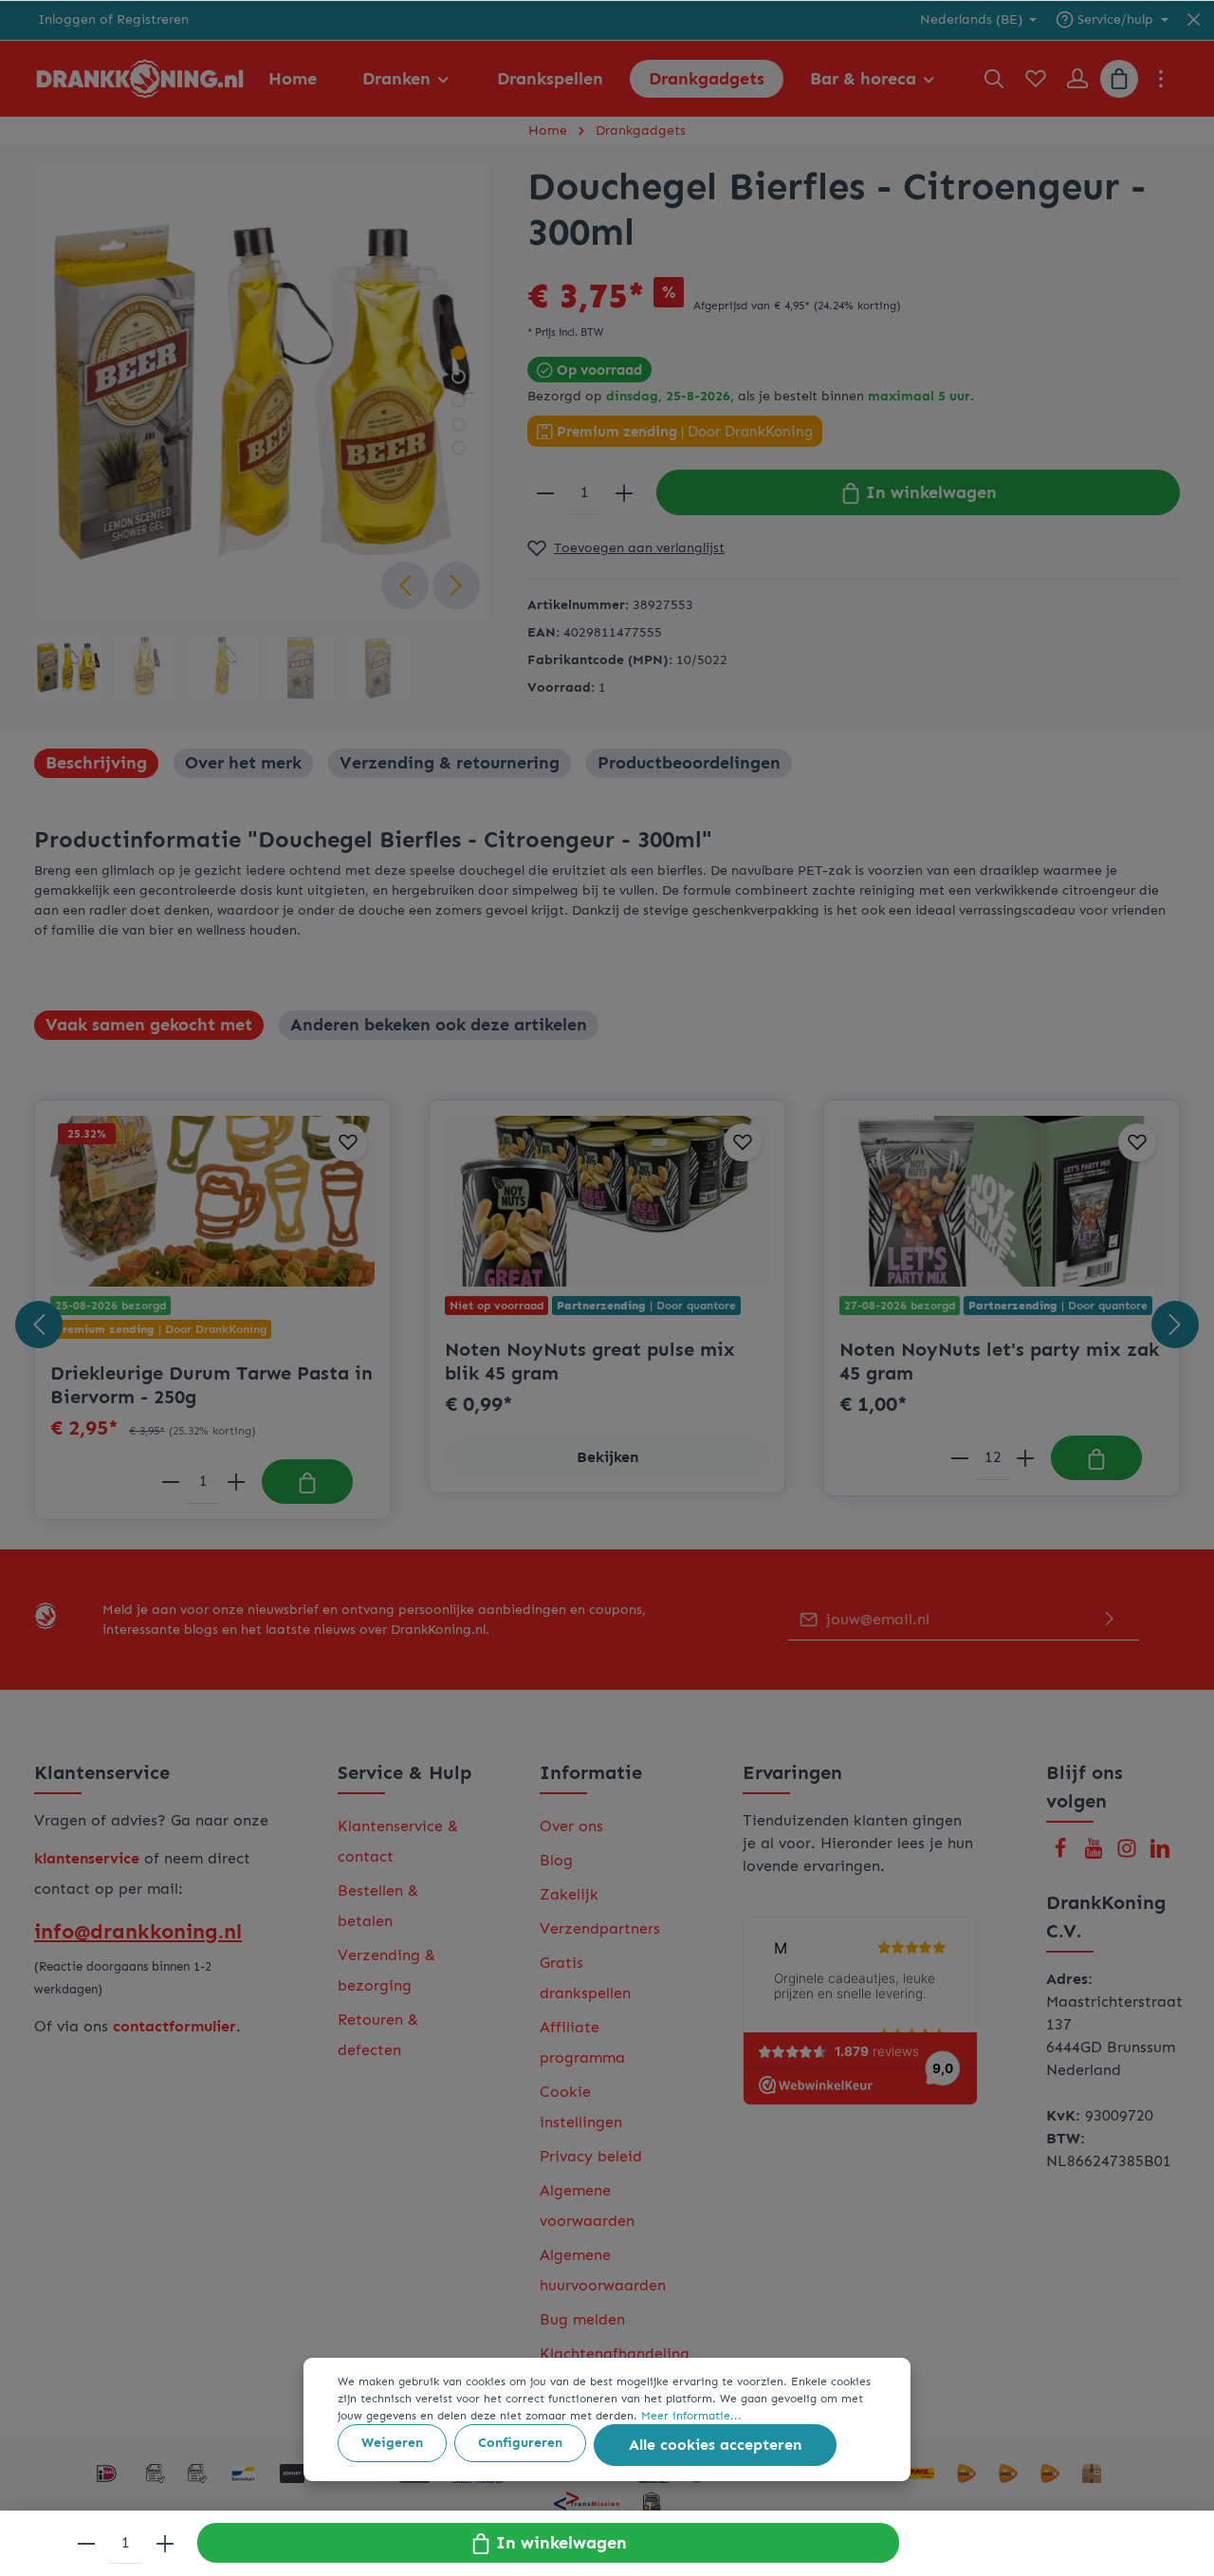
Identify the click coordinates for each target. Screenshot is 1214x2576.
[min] (545, 492)
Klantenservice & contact (398, 1841)
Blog (556, 1860)
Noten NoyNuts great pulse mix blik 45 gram (590, 1361)
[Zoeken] (994, 79)
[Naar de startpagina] (140, 79)
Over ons (571, 1826)
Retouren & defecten (378, 2035)
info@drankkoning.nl (138, 1931)
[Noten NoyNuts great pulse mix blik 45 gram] (607, 1201)
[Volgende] (456, 585)
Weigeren (392, 2443)
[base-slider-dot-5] (459, 448)
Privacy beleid (591, 2156)
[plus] (624, 492)
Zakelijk (569, 1894)
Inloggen (67, 20)
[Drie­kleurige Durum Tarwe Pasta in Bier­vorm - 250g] (212, 1201)
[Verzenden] (1110, 1620)
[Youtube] (1096, 1853)
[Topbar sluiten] (1194, 20)
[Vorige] (405, 585)
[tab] (96, 763)
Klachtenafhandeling (615, 2354)
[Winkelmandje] (1119, 79)
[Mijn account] (1077, 79)
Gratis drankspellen (585, 1978)
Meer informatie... (691, 2416)
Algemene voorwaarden (587, 2205)
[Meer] (1161, 79)
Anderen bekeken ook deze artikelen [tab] (439, 1025)
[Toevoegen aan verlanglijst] (348, 1142)
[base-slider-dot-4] (459, 425)
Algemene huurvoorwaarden (603, 2270)
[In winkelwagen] (307, 1482)
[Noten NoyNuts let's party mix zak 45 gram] (1002, 1201)
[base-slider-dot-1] (459, 353)
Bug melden (582, 2319)
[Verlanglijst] (1036, 79)
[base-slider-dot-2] (459, 377)
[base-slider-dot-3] (459, 401)
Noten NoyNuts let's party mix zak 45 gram (999, 1361)
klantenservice (87, 1858)
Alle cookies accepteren (715, 2445)
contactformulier (175, 2026)
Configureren (520, 2443)
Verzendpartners (600, 1928)
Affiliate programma (582, 2042)
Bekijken (607, 1457)
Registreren (153, 20)
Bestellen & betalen (378, 1906)
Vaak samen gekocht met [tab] (149, 1025)
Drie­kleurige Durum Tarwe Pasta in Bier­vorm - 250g (212, 1385)
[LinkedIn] (1160, 1853)
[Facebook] (1063, 1853)
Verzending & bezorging (386, 1970)
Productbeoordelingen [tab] (689, 763)
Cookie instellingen (581, 2107)
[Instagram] (1129, 1853)
